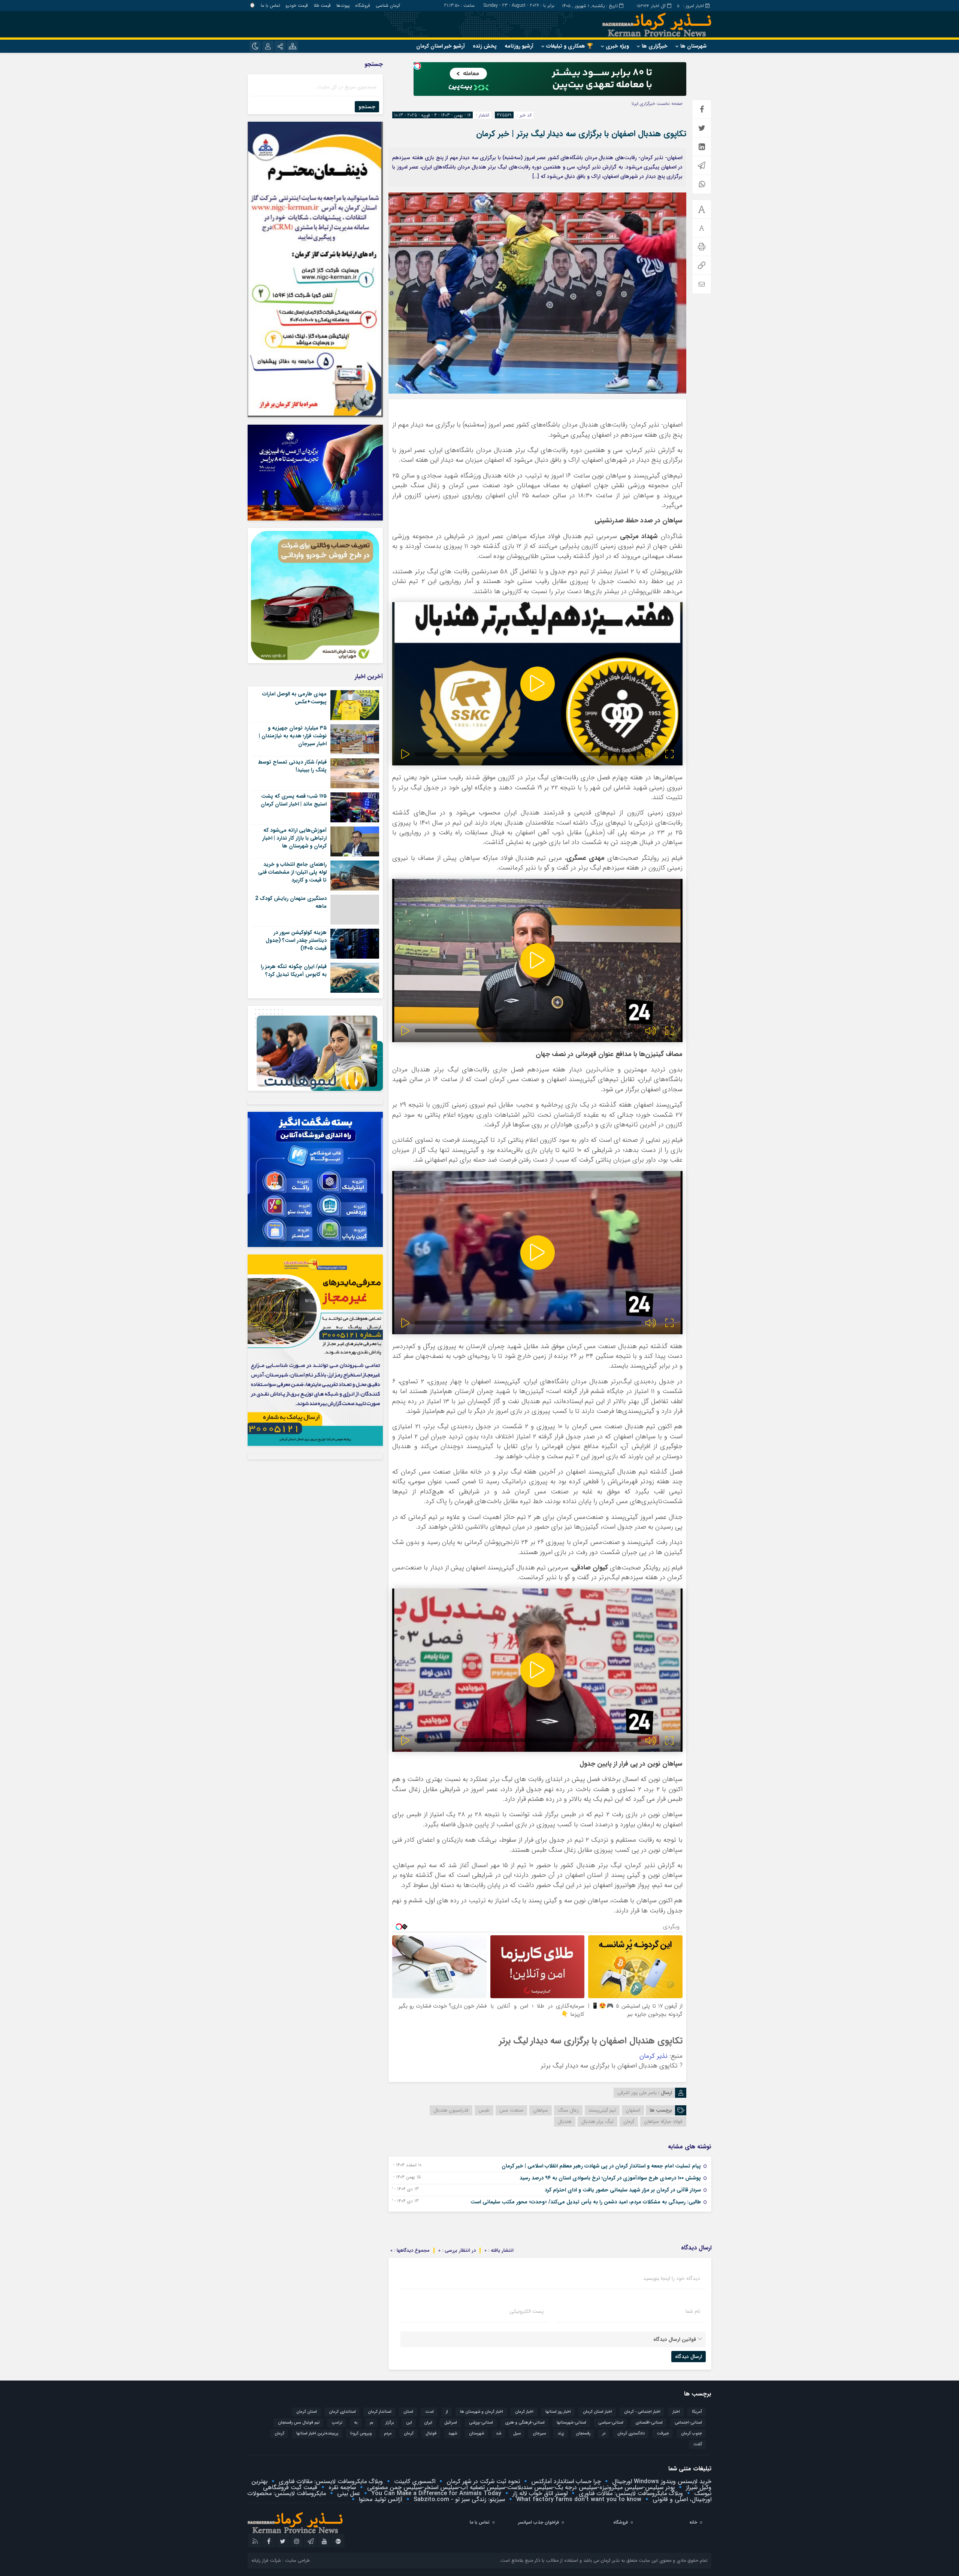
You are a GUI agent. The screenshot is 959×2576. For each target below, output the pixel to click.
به (356, 2423)
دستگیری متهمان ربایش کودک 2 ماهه (291, 902)
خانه (693, 2522)
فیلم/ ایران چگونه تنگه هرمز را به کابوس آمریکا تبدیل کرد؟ (294, 970)
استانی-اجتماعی (688, 2423)
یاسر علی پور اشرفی (637, 2093)
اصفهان (633, 2110)
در (604, 2434)
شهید (453, 2434)
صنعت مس (511, 2110)
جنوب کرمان (692, 2434)
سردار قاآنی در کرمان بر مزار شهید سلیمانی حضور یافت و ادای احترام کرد (623, 2190)
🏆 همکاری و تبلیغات (570, 46)
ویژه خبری (617, 46)
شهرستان (477, 2434)
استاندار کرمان (380, 2412)
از (447, 2412)
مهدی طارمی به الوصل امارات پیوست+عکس (294, 698)
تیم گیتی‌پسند (602, 2110)
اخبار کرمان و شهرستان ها (482, 2412)
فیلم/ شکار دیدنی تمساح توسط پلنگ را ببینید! (292, 766)
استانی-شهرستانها (571, 2423)
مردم (388, 2434)
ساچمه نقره (341, 2487)
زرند (561, 2434)
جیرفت (663, 2434)
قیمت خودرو (297, 5)
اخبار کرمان (524, 2412)
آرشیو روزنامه (519, 46)
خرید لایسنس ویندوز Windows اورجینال (661, 2481)
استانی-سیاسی (611, 2423)
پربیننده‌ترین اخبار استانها (317, 2434)
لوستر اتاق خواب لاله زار (539, 2493)
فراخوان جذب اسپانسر (539, 2522)
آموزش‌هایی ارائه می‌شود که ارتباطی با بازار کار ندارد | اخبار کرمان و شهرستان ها (294, 838)
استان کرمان (307, 2412)
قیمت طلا (322, 5)
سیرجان (539, 2434)
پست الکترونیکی (527, 2311)
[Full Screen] (669, 754)
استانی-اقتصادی (649, 2423)
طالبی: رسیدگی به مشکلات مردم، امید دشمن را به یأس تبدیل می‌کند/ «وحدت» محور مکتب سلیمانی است (586, 2202)
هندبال (565, 2122)
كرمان (409, 2434)
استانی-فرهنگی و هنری (525, 2423)
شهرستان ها (693, 46)
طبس (484, 2110)
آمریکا (697, 2412)
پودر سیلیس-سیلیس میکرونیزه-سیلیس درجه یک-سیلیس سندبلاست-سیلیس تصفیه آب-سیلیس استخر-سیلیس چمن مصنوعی (520, 2487)
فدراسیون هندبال (451, 2110)
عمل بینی (348, 2493)
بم (372, 2423)
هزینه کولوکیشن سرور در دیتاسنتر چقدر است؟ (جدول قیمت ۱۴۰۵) (296, 940)
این (409, 2423)
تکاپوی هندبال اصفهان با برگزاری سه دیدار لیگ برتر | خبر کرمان (581, 134)
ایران (428, 2423)
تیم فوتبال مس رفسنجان (299, 2423)
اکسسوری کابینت (414, 2481)
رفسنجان (583, 2434)
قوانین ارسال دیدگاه (675, 2339)
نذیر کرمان (654, 2056)
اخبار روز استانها (558, 2412)
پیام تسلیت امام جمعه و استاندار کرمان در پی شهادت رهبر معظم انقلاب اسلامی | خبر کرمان (601, 2166)
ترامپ (337, 2423)
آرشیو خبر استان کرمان (441, 46)
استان (408, 2412)
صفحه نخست (669, 104)
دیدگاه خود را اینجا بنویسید (672, 2278)
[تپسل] (417, 66)
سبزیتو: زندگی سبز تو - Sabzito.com (458, 2499)
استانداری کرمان (342, 2412)
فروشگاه (363, 5)
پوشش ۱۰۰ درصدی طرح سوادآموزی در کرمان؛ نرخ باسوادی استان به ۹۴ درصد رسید (610, 2178)
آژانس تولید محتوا (380, 2499)
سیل (517, 2434)
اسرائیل (451, 2423)
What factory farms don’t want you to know (578, 2499)
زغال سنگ (568, 2110)
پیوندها (343, 5)
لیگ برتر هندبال (598, 2122)
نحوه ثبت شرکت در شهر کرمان (482, 2481)
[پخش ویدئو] (538, 684)
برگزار (390, 2423)
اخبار (676, 2412)
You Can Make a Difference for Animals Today (435, 2493)
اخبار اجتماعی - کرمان (642, 2412)
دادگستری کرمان (631, 2434)
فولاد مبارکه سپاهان (663, 2122)
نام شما (693, 2311)
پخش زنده (485, 46)
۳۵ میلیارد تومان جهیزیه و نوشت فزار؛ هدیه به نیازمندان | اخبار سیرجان (293, 736)
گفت (698, 2444)
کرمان (629, 2122)
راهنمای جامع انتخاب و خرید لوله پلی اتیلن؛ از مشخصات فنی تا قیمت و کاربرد (292, 872)
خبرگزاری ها (655, 46)
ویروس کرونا (361, 2434)
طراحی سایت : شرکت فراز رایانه (281, 2560)
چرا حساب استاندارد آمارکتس (565, 2481)
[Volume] (651, 754)
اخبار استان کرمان (598, 2412)
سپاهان (541, 2110)
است (429, 2412)
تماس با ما (270, 5)
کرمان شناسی (388, 5)
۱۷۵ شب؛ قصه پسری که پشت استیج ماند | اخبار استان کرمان (294, 800)
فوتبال (431, 2434)
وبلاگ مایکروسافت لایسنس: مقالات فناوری (330, 2481)
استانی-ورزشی (481, 2423)
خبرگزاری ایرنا (643, 104)
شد (499, 2434)
